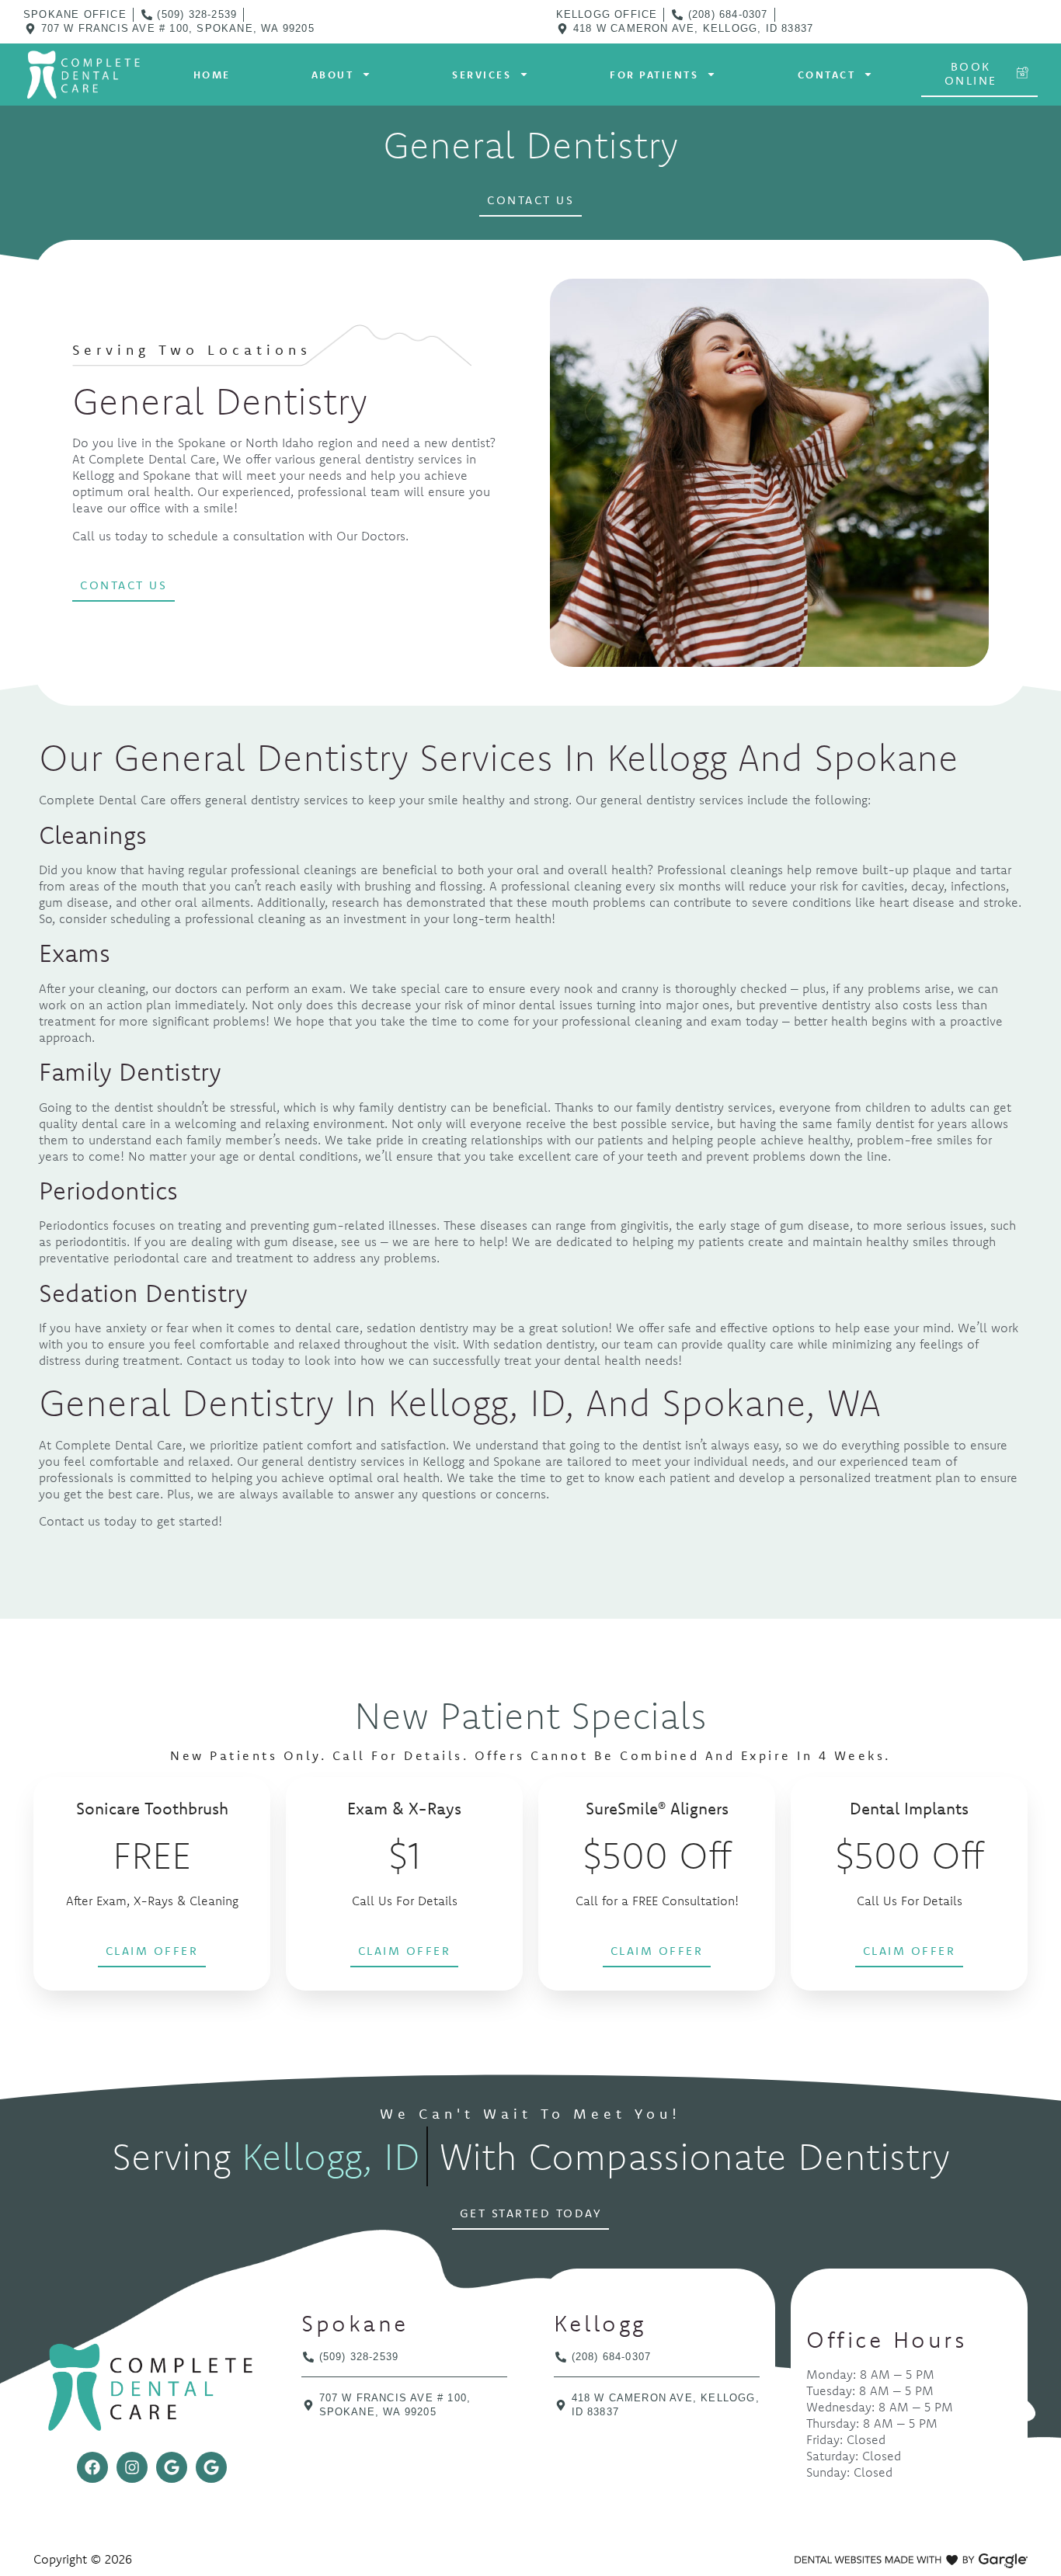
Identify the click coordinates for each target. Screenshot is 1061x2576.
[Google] (172, 2467)
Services (482, 75)
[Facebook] (92, 2467)
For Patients (654, 75)
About (333, 75)
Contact (827, 75)
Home (212, 75)
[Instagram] (132, 2467)
